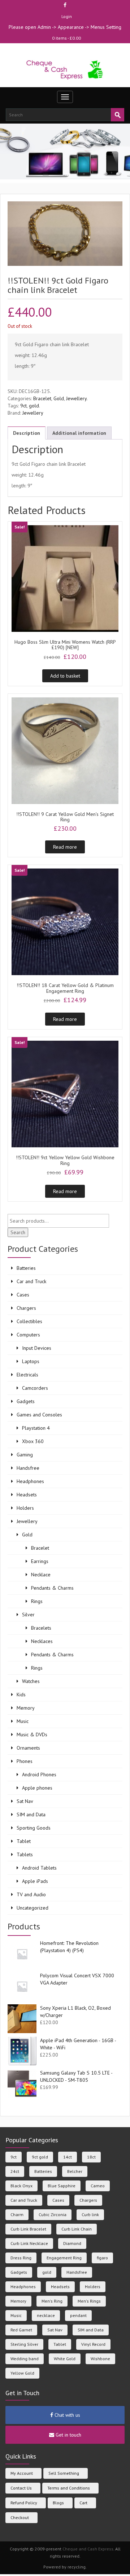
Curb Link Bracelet (28, 2229)
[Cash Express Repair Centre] (65, 69)
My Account (22, 2473)
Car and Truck (31, 1281)
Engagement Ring (64, 2258)
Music (23, 1721)
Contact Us (21, 2488)
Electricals (27, 1375)
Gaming (25, 1455)
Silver (28, 1615)
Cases (23, 1295)
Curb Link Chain (77, 2229)
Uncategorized (32, 1908)
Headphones (30, 1481)
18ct (91, 2157)
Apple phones (37, 1788)
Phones (25, 1761)
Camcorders (35, 1388)
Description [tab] (27, 433)
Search (18, 1232)
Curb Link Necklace (29, 2243)
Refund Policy (24, 2503)
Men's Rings (89, 2301)
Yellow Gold (22, 2373)
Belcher (75, 2171)
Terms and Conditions (69, 2488)
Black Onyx (21, 2186)
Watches (31, 1681)
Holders (25, 1508)
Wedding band (25, 2359)
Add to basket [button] (65, 676)
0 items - (66, 38)
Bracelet (42, 398)
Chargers (26, 1308)
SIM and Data (31, 1814)
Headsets (27, 1495)
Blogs (58, 2503)
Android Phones (39, 1774)
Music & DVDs (32, 1735)
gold (34, 406)
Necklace (41, 1575)
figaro (102, 2258)
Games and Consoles (39, 1415)
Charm (17, 2215)
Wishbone (100, 2359)
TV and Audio (31, 1894)
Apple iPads (35, 1881)
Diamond (72, 2243)
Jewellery (76, 398)
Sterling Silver (24, 2344)
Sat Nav (25, 1801)
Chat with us (67, 2415)
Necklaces (42, 1641)
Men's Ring (52, 2301)
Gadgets (26, 1401)
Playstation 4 (36, 1428)
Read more (65, 847)
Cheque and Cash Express (88, 2549)
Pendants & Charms (52, 1588)
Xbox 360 (33, 1441)
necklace (46, 2315)
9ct (23, 406)
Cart (83, 2503)
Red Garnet (21, 2330)
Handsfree (28, 1468)
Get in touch (68, 2435)
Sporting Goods (34, 1828)
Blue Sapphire (62, 2186)
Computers (28, 1335)
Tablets (25, 1854)
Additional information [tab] (79, 433)
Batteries (26, 1268)
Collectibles (29, 1321)
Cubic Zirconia (53, 2215)
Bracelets (41, 1628)
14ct (68, 2157)
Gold (59, 398)
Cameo (98, 2186)
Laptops (31, 1361)
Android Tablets (39, 1868)
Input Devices (37, 1348)
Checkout (20, 2517)
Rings (37, 1601)
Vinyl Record (93, 2344)
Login (67, 16)
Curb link (90, 2215)
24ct (15, 2171)
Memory (26, 1708)
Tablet (24, 1841)
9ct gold (40, 2157)
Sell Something (64, 2473)
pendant (78, 2315)
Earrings (40, 1561)
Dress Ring (21, 2258)
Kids (21, 1695)
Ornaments (28, 1748)
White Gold (65, 2359)
